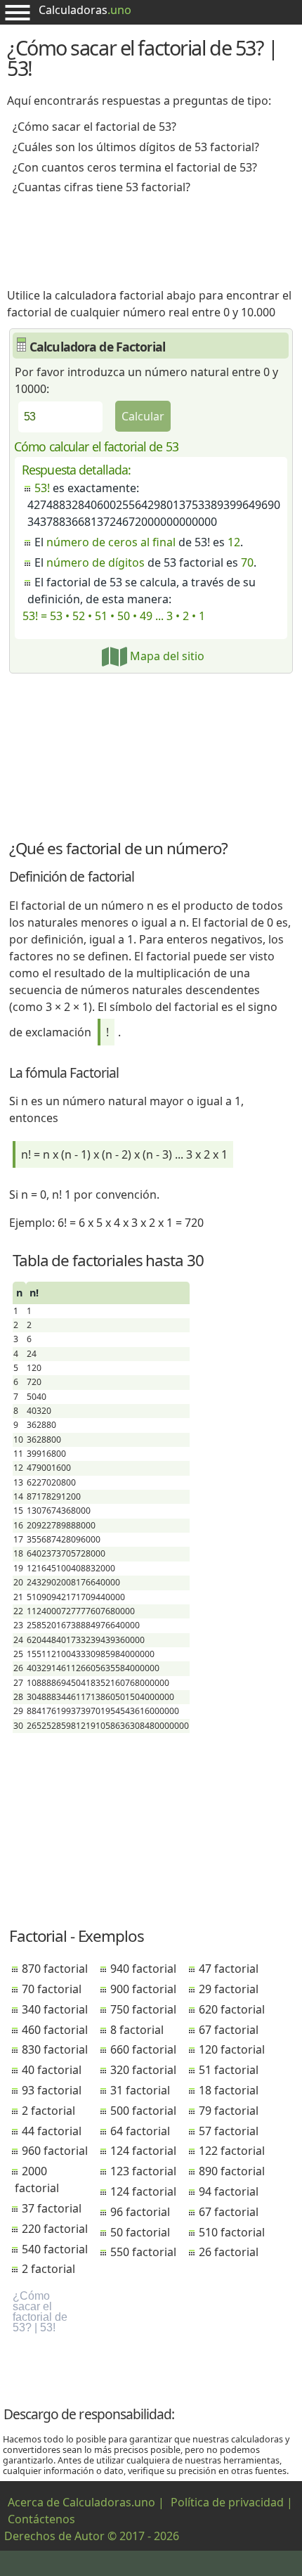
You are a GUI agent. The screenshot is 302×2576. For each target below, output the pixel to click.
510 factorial (232, 2232)
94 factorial (229, 2191)
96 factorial (140, 2212)
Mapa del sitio (166, 656)
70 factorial (52, 1989)
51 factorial (229, 2070)
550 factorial (143, 2252)
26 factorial (229, 2252)
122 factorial (232, 2151)
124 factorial (143, 2151)
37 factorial (52, 2208)
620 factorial (232, 2009)
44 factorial (52, 2131)
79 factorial (229, 2111)
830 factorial (55, 2049)
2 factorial (48, 2111)
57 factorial (229, 2131)
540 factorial (55, 2249)
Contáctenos (41, 2519)
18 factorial (229, 2090)
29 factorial (229, 1989)
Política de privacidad (227, 2502)
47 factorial (229, 1969)
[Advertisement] (151, 236)
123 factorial (143, 2171)
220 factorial (55, 2229)
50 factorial (140, 2232)
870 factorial (55, 1969)
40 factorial (52, 2070)
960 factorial (55, 2151)
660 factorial (143, 2049)
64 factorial (140, 2131)
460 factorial (55, 2030)
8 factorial (137, 2030)
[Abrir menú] (18, 12)
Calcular (143, 416)
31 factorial (140, 2090)
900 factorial (143, 1989)
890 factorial (232, 2171)
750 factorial (143, 2009)
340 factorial (55, 2009)
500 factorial (143, 2111)
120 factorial (232, 2049)
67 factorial (229, 2030)
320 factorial (143, 2070)
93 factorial (52, 2090)
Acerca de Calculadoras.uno (81, 2502)
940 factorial (143, 1969)
